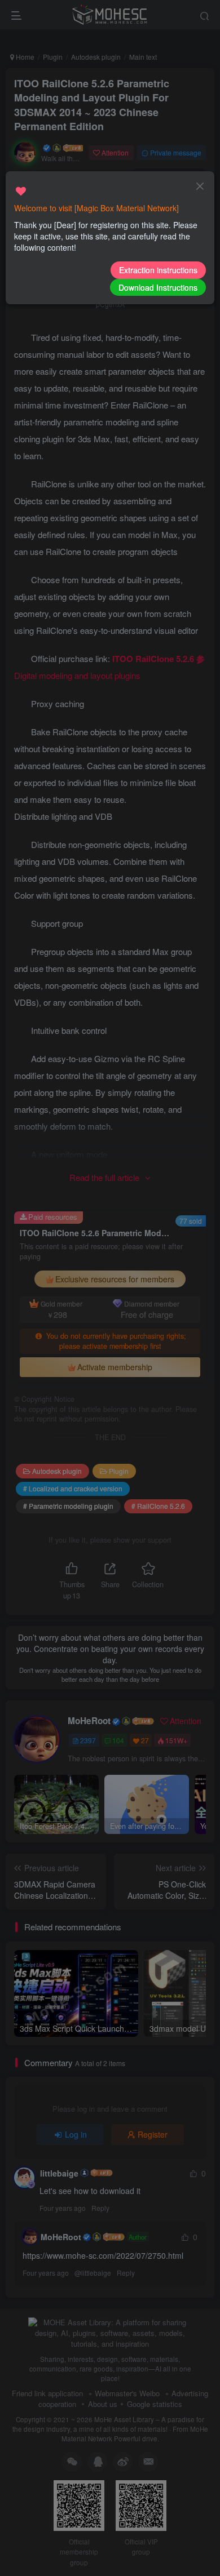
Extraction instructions (158, 270)
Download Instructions (158, 287)
